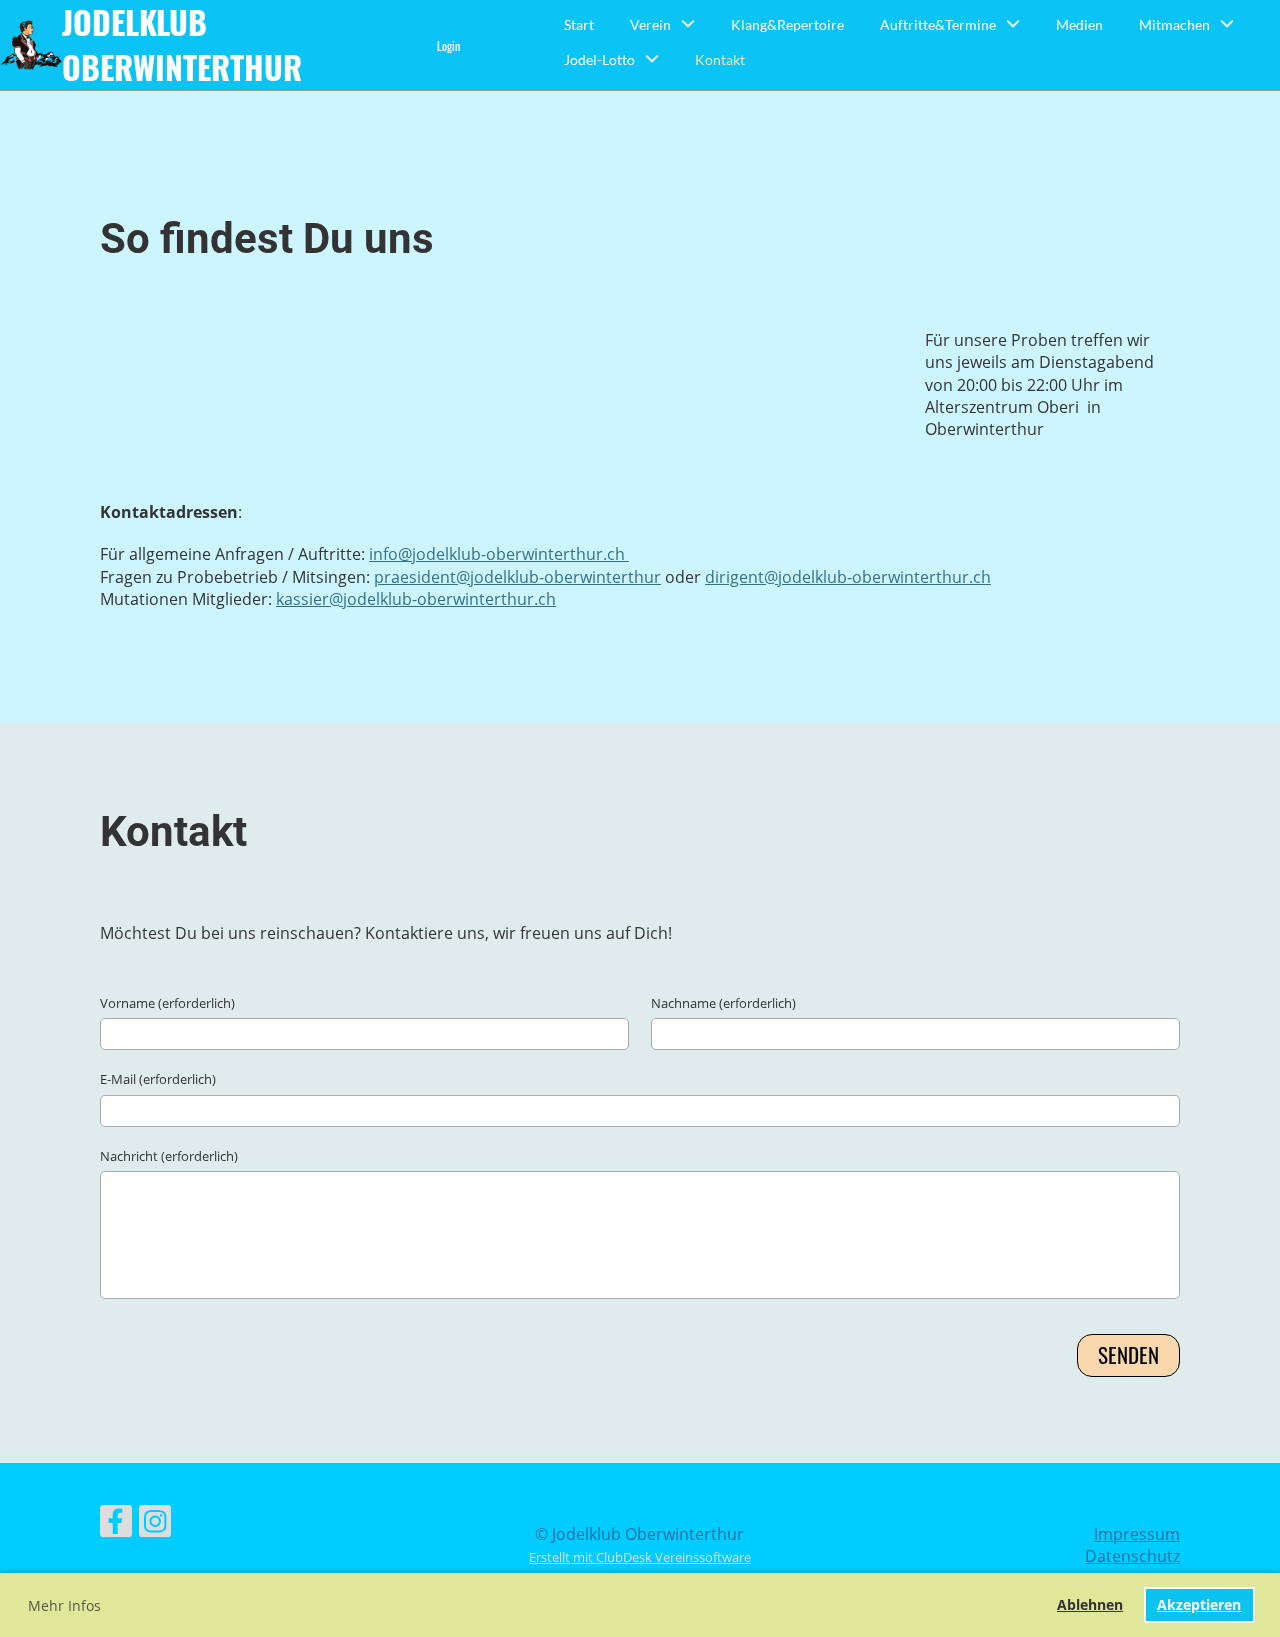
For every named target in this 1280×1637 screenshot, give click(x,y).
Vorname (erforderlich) (167, 1003)
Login (448, 45)
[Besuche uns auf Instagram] (155, 1524)
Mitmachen (1174, 24)
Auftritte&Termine (938, 24)
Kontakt (720, 59)
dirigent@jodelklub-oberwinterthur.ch (848, 577)
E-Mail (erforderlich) (158, 1079)
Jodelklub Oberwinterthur (182, 45)
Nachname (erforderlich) (723, 1003)
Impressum (1137, 1534)
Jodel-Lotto (599, 59)
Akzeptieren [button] (1199, 1604)
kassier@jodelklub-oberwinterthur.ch (416, 599)
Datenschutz (1132, 1556)
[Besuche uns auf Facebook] (116, 1524)
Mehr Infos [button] (64, 1605)
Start (579, 24)
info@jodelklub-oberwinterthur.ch (499, 554)
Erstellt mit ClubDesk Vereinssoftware (640, 1557)
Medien (1079, 24)
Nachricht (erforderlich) (169, 1156)
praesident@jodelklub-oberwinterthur (517, 577)
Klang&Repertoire (787, 24)
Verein (650, 24)
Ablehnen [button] (1090, 1604)
